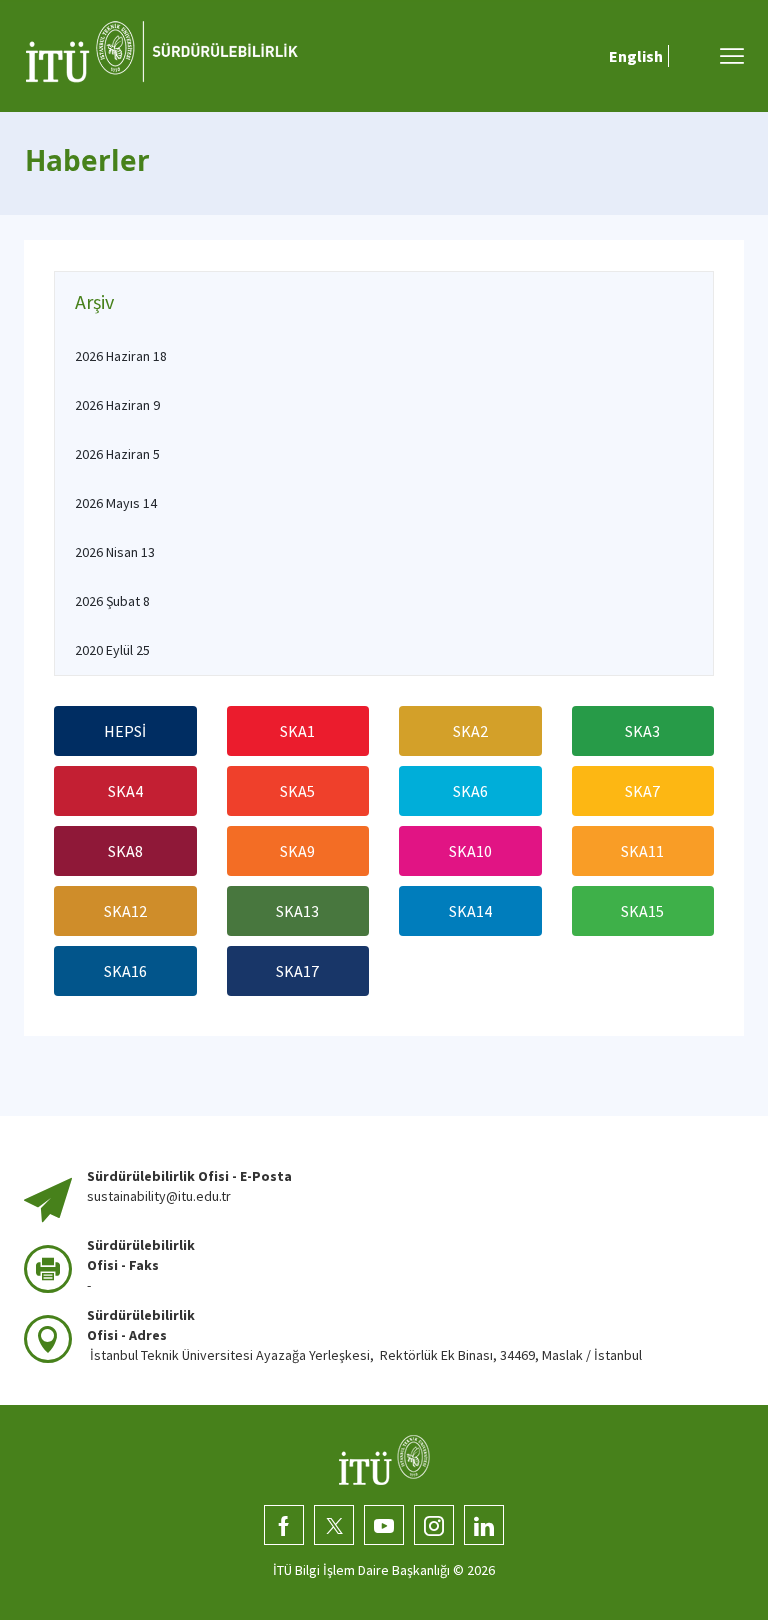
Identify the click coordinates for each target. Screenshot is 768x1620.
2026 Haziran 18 (121, 356)
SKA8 (125, 851)
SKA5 (297, 791)
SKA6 (470, 791)
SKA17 (297, 971)
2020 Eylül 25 (112, 650)
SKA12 (125, 911)
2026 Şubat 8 (112, 601)
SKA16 (125, 971)
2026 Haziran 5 (117, 454)
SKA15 (642, 911)
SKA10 (470, 851)
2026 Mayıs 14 (116, 503)
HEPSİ (125, 731)
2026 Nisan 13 (115, 552)
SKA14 (470, 911)
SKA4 (125, 791)
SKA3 (642, 731)
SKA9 (297, 851)
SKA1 (297, 731)
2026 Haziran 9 (117, 405)
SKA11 (642, 851)
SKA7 (642, 791)
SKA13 (297, 911)
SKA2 (470, 731)
